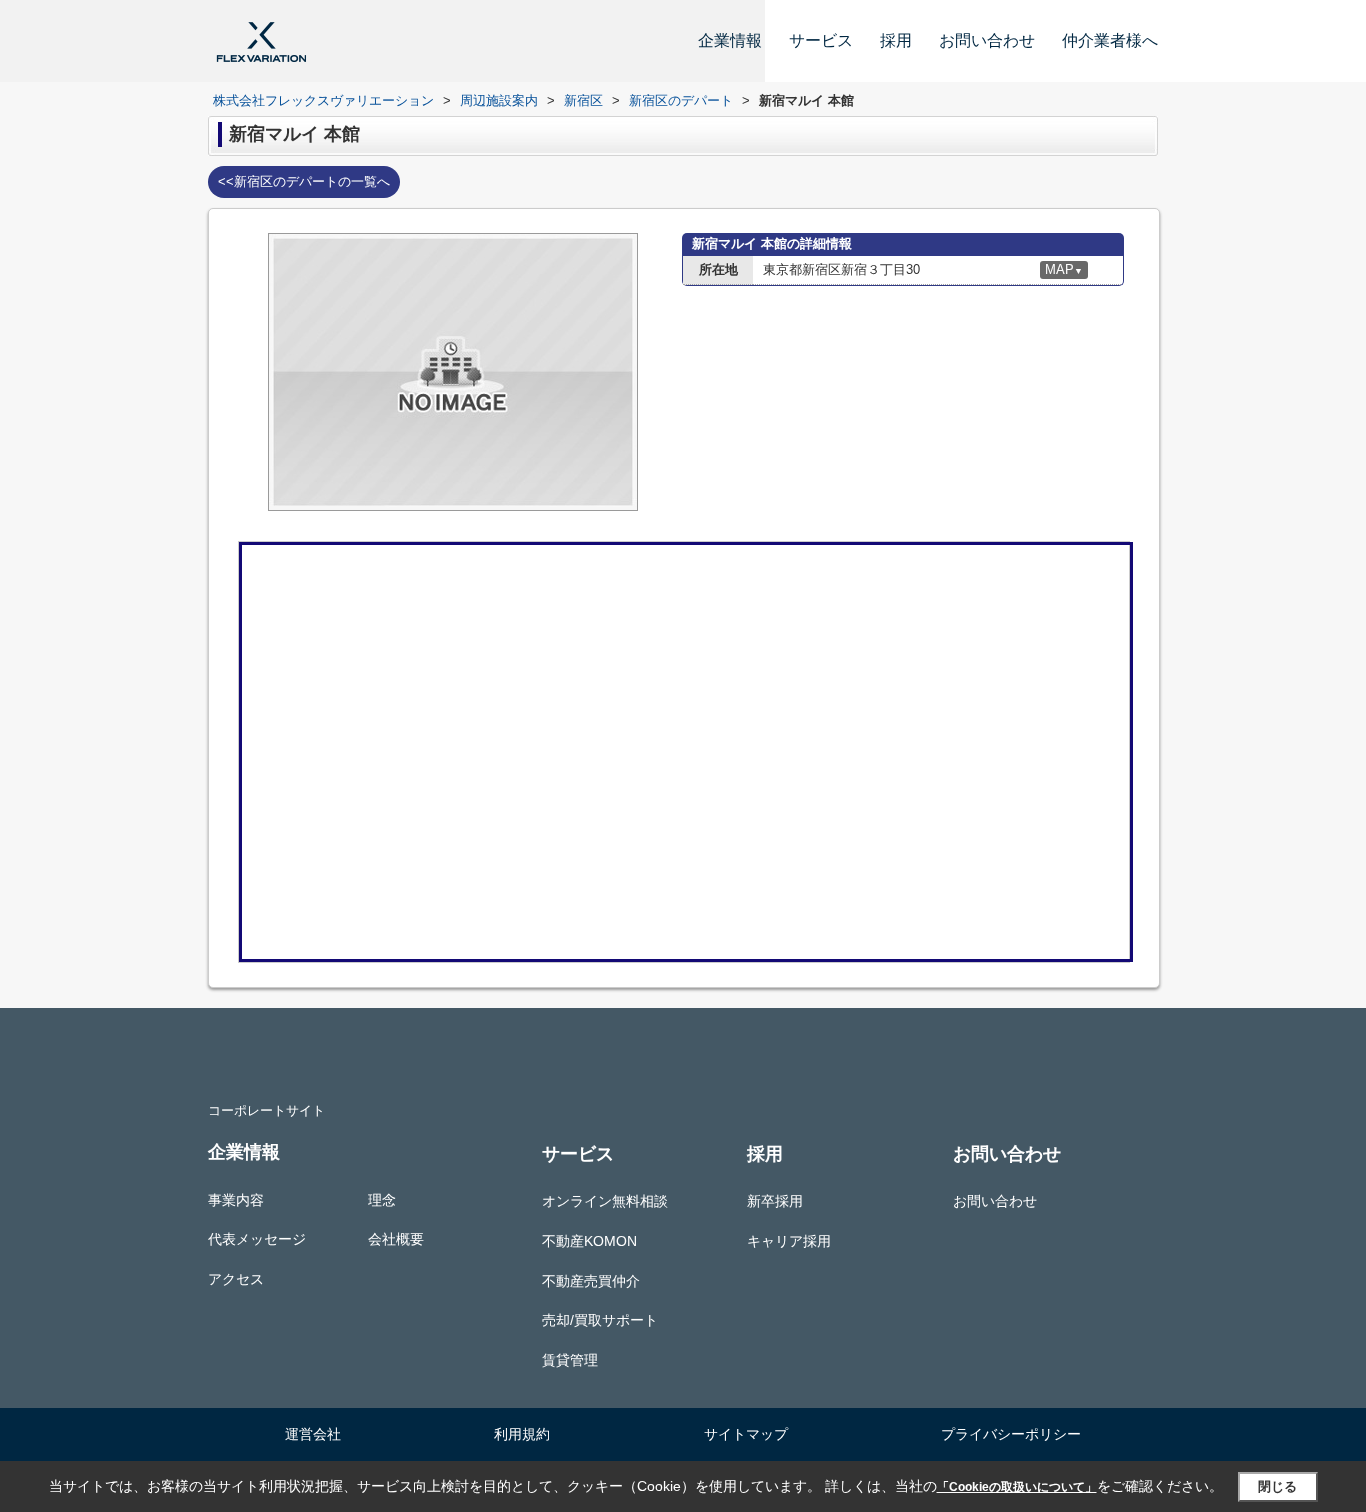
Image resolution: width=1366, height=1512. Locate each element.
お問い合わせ (987, 40)
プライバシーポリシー (1011, 1434)
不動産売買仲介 (591, 1281)
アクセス (236, 1279)
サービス (821, 40)
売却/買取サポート (600, 1320)
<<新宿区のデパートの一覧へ (304, 181)
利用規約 (522, 1434)
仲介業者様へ (1110, 40)
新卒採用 (775, 1201)
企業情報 (730, 40)
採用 (896, 40)
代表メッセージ (257, 1239)
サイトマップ (746, 1434)
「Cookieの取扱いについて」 (1017, 1487)
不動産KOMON (589, 1241)
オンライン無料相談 (605, 1201)
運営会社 (313, 1434)
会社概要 (396, 1239)
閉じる (1277, 1486)
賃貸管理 (570, 1360)
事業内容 (236, 1200)
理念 (382, 1200)
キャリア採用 (789, 1241)
